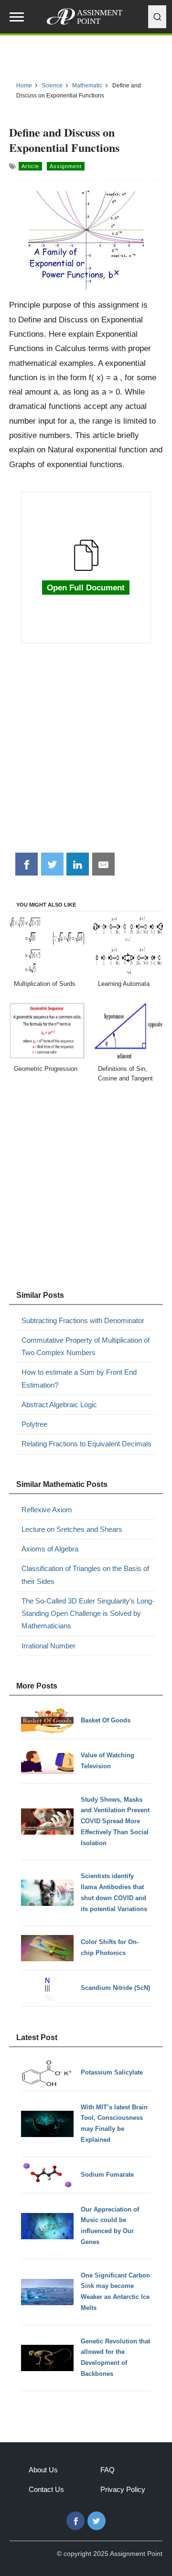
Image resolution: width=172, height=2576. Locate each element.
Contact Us (46, 2489)
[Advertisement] (86, 753)
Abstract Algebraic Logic (59, 1405)
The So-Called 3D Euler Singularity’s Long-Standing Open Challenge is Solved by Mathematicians (88, 1614)
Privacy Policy (123, 2489)
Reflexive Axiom (47, 1510)
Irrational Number (48, 1646)
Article (30, 166)
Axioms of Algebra (50, 1549)
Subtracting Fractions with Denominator (83, 1320)
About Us (43, 2470)
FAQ (107, 2470)
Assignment (66, 166)
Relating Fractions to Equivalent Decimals (86, 1444)
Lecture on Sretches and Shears (72, 1529)
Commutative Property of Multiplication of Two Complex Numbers (86, 1346)
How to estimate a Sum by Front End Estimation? (79, 1378)
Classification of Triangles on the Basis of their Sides (85, 1575)
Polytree (34, 1424)
